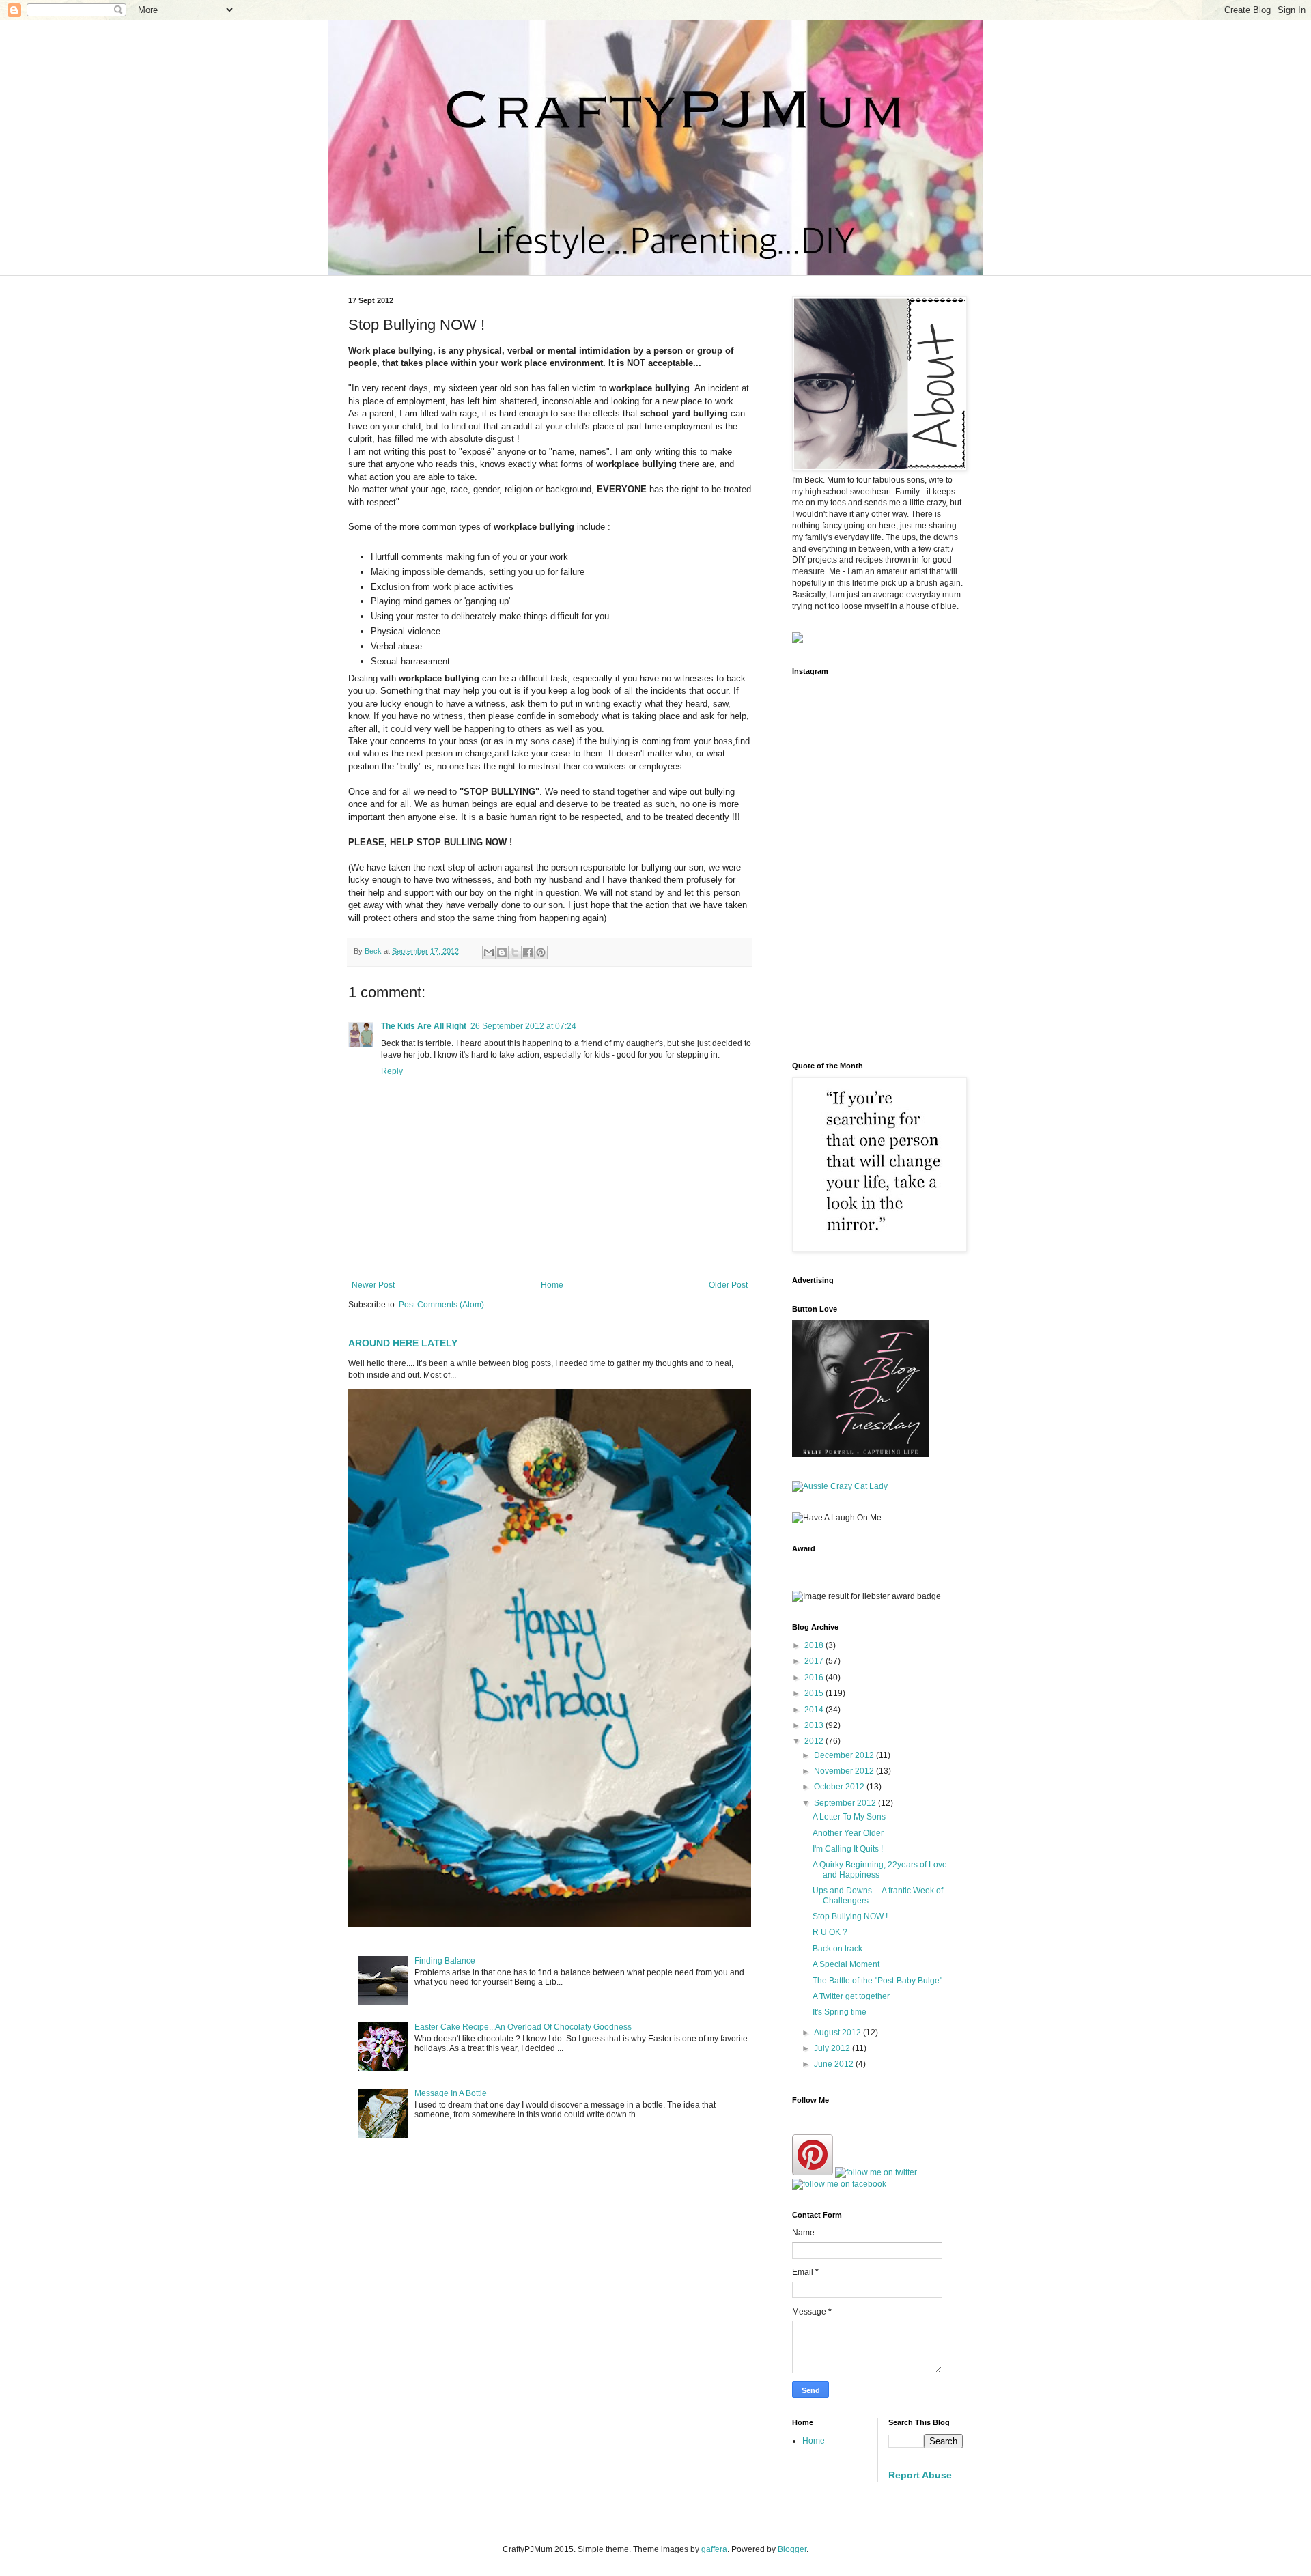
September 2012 (846, 1803)
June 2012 (835, 2064)
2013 (815, 1725)
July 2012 (833, 2048)
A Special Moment (846, 1964)
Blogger (792, 2549)
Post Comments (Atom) (441, 1305)
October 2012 (840, 1787)
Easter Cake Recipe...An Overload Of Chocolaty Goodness (523, 2027)
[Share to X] (515, 952)
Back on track (837, 1949)
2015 (815, 1693)
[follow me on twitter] (876, 2172)
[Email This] (489, 952)
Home (552, 1285)
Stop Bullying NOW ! (850, 1916)
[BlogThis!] (502, 952)
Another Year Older (848, 1833)
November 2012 (845, 1771)
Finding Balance (445, 1961)
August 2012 (838, 2033)
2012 (815, 1741)
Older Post (728, 1285)
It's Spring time (840, 2012)
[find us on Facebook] (839, 2184)
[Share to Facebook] (528, 952)
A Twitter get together (851, 1996)
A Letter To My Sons (849, 1817)
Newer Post (373, 1285)
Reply (392, 1071)
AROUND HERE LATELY (403, 1343)
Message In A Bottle (451, 2093)
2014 (815, 1710)
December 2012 (845, 1755)
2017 (815, 1661)
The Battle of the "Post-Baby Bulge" (877, 1981)
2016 (815, 1678)
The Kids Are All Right (424, 1026)
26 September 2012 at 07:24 (523, 1026)
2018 (815, 1645)
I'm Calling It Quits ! (848, 1849)
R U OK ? (830, 1932)
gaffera (714, 2549)
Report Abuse (920, 2475)
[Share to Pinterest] (541, 952)
